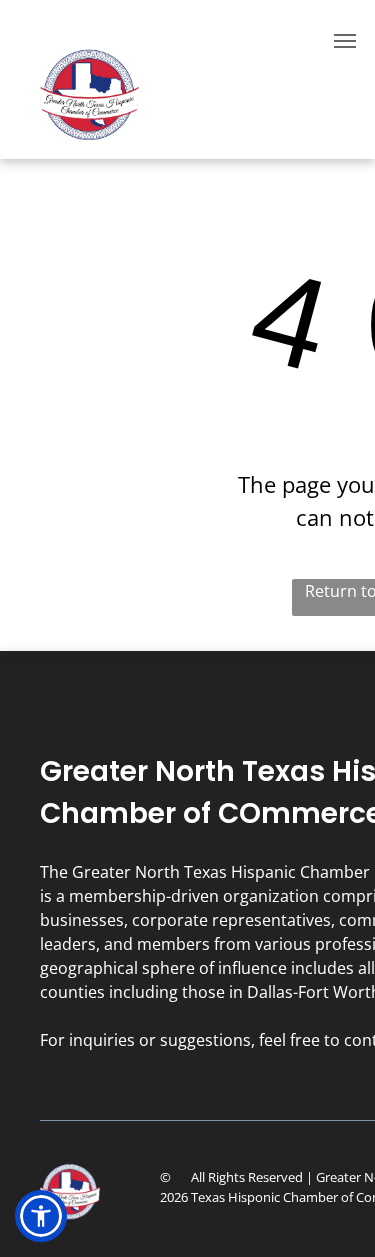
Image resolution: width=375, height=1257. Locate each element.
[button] (41, 1216)
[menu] (345, 41)
